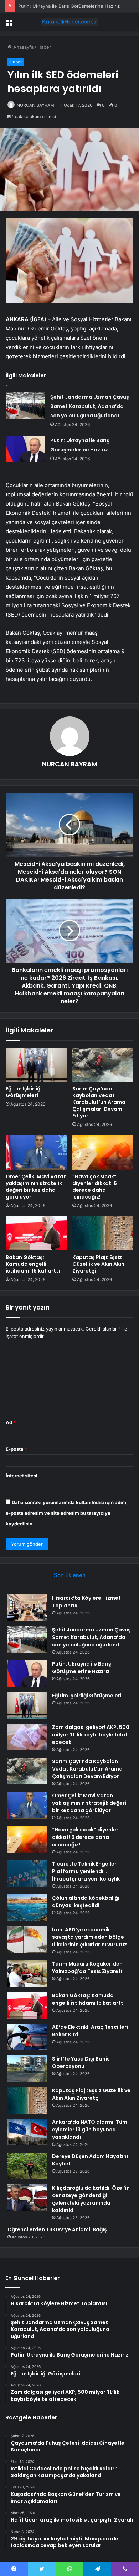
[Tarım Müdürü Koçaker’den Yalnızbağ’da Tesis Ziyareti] (27, 1974)
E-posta (16, 1449)
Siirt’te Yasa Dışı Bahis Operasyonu (81, 2062)
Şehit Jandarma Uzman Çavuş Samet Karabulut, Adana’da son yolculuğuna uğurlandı (90, 406)
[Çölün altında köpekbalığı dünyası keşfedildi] (27, 1908)
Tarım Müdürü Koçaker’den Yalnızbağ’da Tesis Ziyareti (87, 1967)
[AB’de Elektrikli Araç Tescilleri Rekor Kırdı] (27, 2037)
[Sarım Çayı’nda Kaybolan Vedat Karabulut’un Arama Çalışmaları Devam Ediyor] (103, 1065)
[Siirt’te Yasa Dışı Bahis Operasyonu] (27, 2069)
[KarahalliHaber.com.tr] (69, 22)
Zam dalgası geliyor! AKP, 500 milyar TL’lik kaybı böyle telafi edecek (91, 1735)
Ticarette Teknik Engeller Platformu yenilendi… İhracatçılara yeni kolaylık (86, 1871)
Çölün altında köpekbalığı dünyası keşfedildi (86, 1902)
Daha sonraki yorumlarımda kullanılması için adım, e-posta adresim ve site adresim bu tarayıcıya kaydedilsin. (67, 1513)
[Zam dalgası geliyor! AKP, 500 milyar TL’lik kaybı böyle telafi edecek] (27, 1737)
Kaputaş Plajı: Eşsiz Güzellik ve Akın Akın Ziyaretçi (98, 1264)
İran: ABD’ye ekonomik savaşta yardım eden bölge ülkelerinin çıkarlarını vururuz (89, 1937)
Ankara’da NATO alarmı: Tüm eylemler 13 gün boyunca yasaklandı (90, 2130)
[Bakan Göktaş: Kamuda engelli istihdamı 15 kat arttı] (36, 1233)
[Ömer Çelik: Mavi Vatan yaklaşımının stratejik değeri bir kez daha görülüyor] (36, 1152)
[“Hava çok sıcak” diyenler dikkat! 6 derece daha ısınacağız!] (103, 1152)
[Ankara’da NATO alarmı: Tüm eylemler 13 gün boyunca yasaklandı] (27, 2132)
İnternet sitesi (22, 1476)
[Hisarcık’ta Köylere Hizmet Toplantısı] (27, 1608)
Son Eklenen (70, 1575)
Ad (11, 1422)
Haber (44, 47)
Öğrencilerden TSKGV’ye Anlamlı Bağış (57, 2229)
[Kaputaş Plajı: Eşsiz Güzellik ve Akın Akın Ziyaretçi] (103, 1233)
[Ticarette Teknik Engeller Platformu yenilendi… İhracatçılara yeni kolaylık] (27, 1874)
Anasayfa (23, 47)
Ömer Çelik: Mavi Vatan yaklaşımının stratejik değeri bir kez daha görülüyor (36, 1187)
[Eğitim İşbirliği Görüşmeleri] (36, 1065)
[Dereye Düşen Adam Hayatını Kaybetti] (27, 2166)
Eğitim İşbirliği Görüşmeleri (24, 1092)
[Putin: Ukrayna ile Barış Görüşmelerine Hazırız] (25, 449)
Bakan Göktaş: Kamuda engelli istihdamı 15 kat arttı (33, 1264)
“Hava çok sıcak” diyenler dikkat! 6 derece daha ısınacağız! (95, 1187)
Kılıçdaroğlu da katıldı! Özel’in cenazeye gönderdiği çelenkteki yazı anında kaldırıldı (91, 2199)
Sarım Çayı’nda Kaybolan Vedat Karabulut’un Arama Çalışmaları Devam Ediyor (99, 1102)
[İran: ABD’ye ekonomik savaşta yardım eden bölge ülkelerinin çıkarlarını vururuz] (27, 1939)
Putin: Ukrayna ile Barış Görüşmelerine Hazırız (69, 6)
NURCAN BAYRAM (35, 105)
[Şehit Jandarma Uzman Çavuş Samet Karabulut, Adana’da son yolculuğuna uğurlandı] (25, 406)
